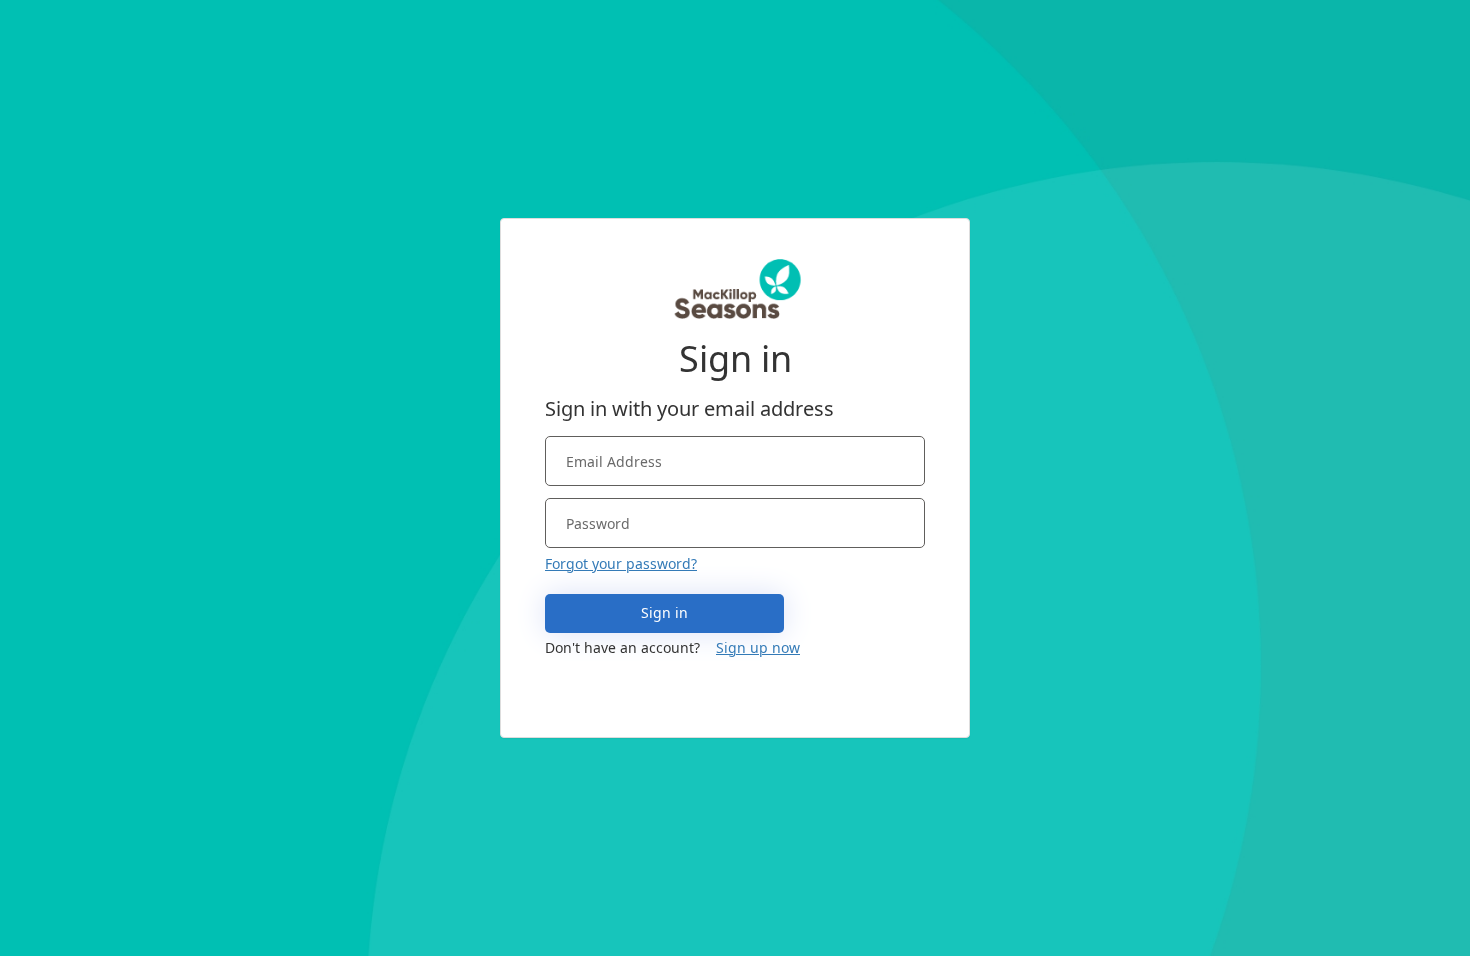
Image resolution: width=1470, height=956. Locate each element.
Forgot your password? (621, 563)
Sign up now (758, 647)
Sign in (664, 612)
